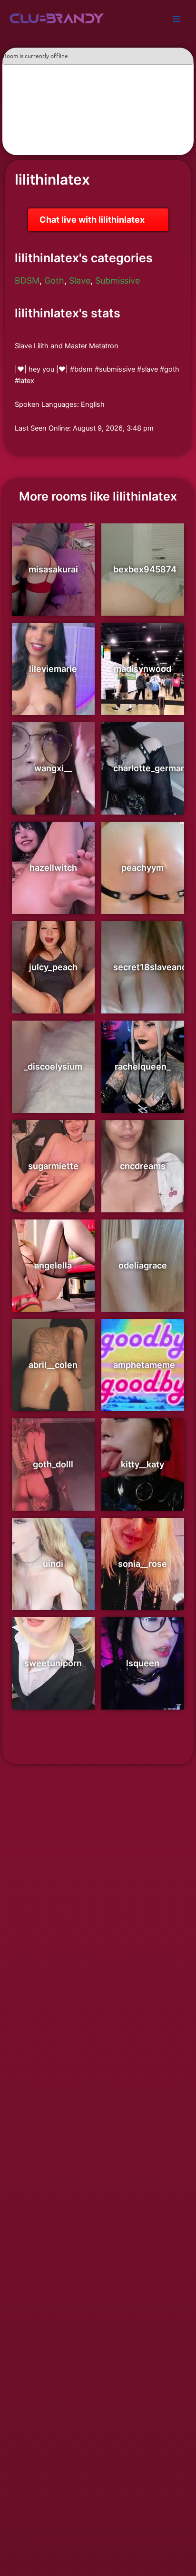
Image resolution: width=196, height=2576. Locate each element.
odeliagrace (143, 1265)
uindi (53, 1564)
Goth (54, 280)
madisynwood (142, 669)
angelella (53, 1265)
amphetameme (144, 1365)
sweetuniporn (53, 1663)
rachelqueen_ (142, 1067)
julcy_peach (53, 967)
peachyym (142, 868)
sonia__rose (142, 1564)
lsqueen (143, 1663)
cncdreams (143, 1166)
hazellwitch (53, 868)
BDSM (27, 280)
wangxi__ (53, 768)
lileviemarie (53, 669)
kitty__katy (142, 1464)
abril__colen (53, 1365)
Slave (80, 280)
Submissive (118, 280)
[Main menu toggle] (176, 19)
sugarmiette (53, 1166)
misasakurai (53, 569)
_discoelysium (53, 1067)
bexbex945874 (145, 569)
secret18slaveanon (153, 967)
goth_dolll (53, 1464)
